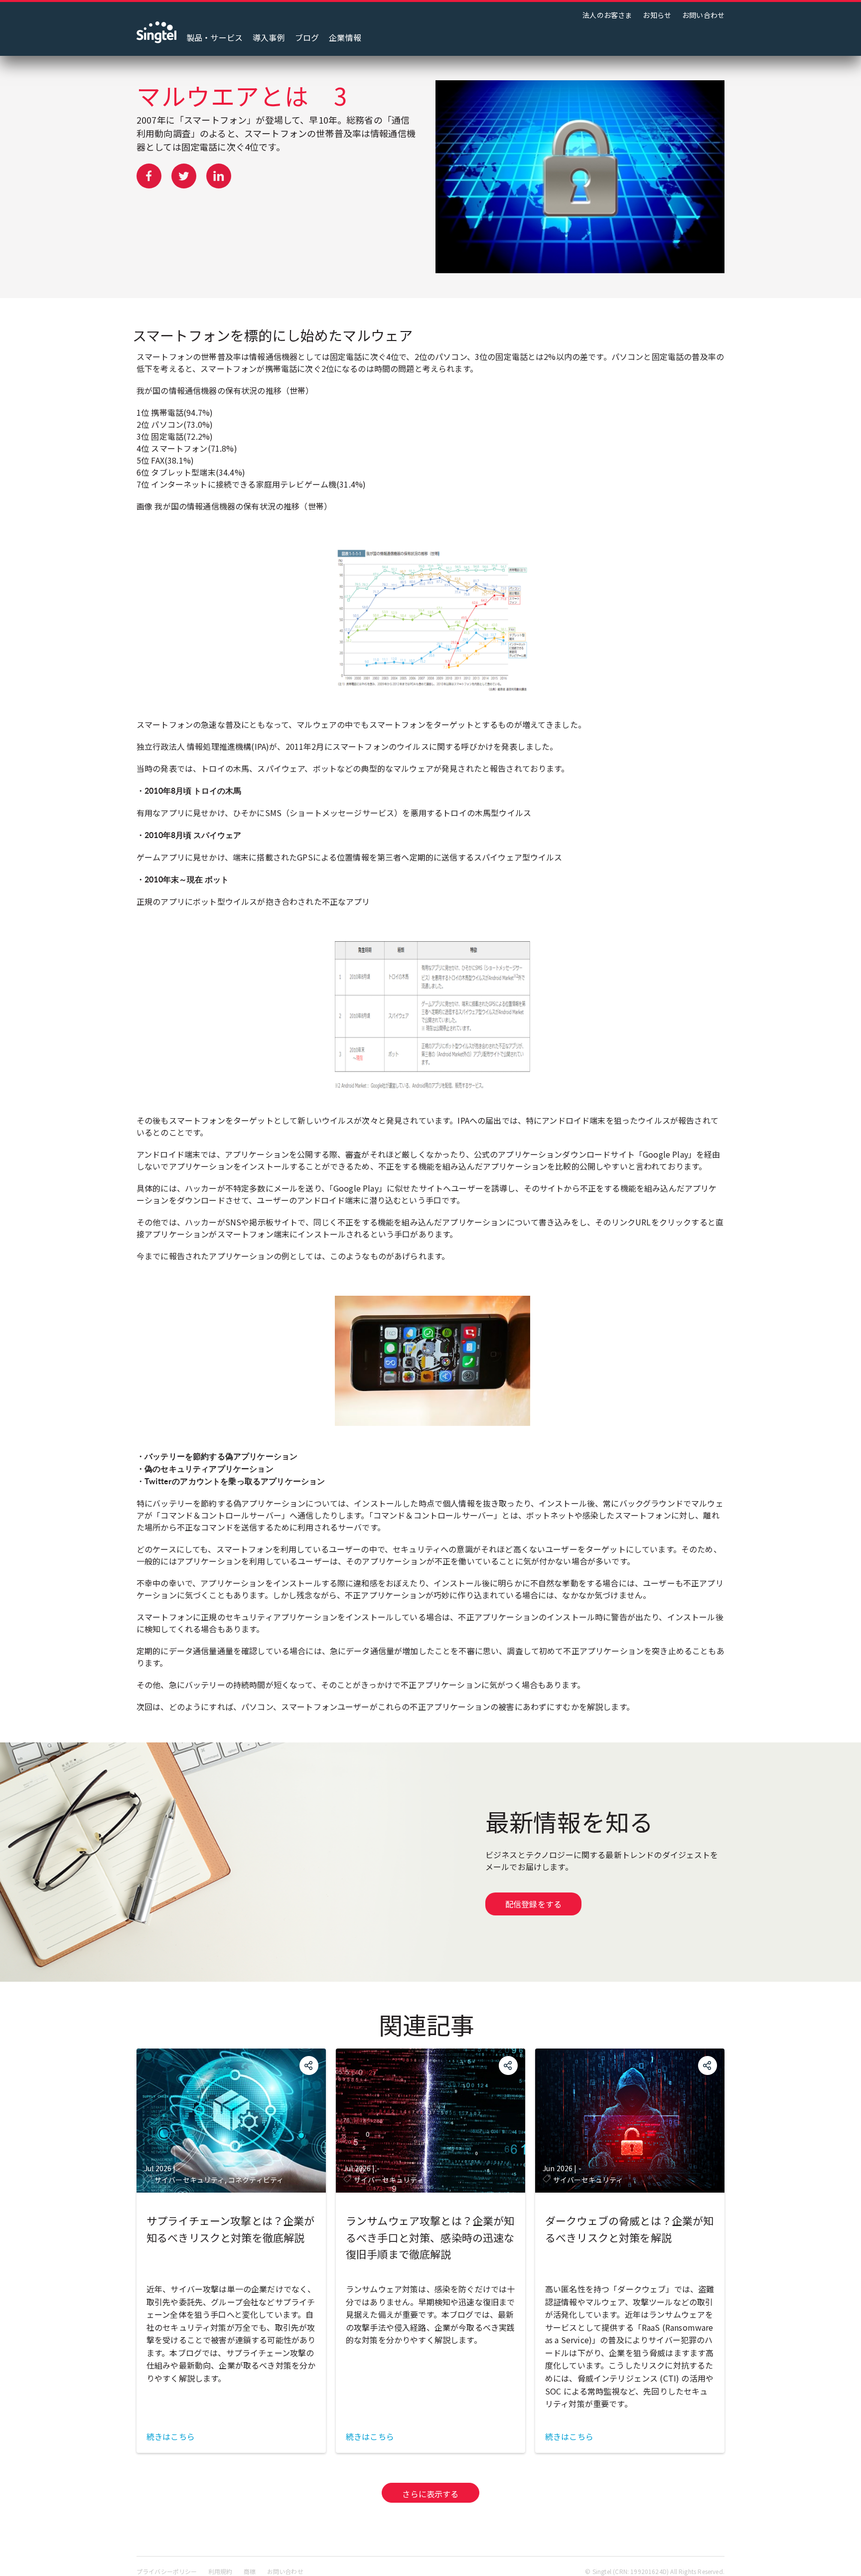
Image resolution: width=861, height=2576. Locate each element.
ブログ (307, 37)
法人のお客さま (607, 15)
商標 (250, 2571)
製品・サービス (215, 37)
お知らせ (657, 15)
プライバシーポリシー (167, 2571)
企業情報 (345, 37)
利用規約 (220, 2571)
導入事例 (269, 37)
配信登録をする (533, 1904)
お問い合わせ (703, 15)
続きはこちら (171, 2436)
